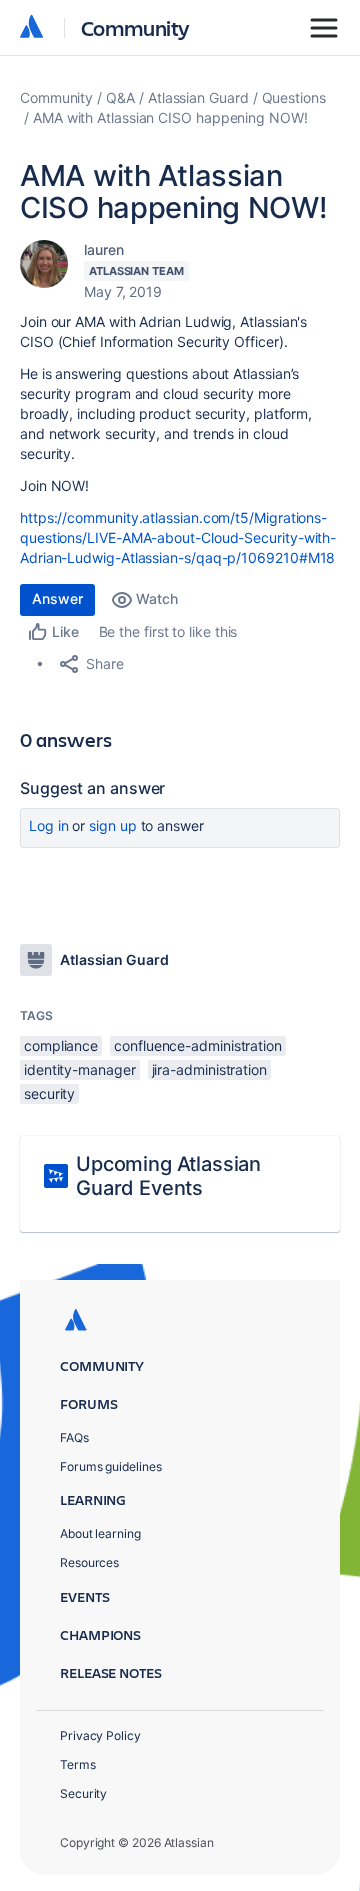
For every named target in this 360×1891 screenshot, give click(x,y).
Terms (78, 1764)
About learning (100, 1533)
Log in (49, 825)
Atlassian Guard (198, 97)
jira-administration (209, 1069)
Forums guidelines (111, 1466)
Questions (294, 97)
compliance (61, 1045)
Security (83, 1793)
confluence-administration (198, 1045)
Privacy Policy (100, 1735)
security (49, 1093)
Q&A (120, 97)
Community (135, 27)
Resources (89, 1562)
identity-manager (80, 1069)
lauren (104, 249)
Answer (57, 598)
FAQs (74, 1437)
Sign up (112, 825)
